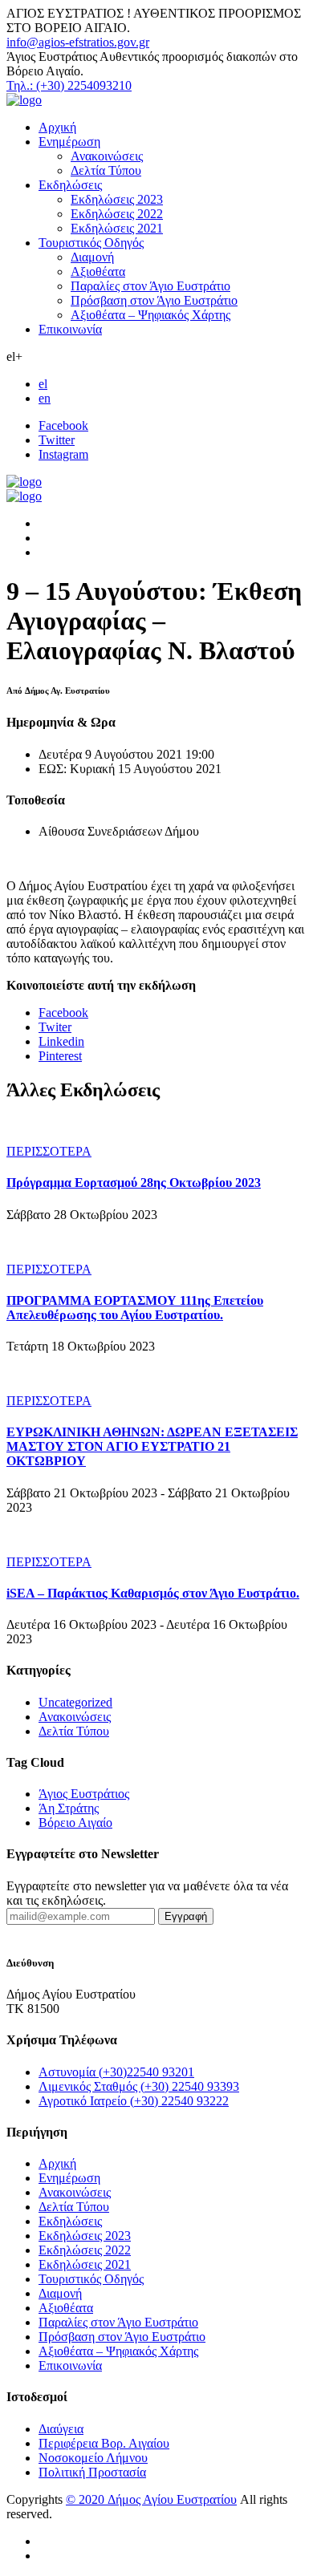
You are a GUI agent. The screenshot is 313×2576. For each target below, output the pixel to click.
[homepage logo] (24, 100)
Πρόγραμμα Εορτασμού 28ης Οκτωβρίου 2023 (134, 1183)
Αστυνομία (116, 2072)
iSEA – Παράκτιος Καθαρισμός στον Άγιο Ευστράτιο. (153, 1593)
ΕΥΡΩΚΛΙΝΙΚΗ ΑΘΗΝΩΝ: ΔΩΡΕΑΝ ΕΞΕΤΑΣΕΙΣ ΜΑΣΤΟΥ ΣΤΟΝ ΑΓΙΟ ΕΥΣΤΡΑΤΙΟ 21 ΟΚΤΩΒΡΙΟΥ (152, 1446)
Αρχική (57, 127)
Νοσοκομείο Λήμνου (93, 2458)
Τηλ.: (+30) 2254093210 (69, 85)
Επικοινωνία (70, 329)
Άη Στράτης (69, 1808)
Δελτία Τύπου (106, 170)
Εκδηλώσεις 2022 (117, 214)
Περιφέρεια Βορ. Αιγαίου (104, 2443)
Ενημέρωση (69, 142)
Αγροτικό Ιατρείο (134, 2101)
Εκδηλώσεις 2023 (117, 199)
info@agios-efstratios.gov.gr (78, 42)
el (43, 384)
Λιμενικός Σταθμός (139, 2086)
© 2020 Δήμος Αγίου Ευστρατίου (151, 2499)
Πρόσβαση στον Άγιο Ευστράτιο (154, 300)
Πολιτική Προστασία (92, 2472)
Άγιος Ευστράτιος (84, 1794)
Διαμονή (92, 257)
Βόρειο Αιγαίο (75, 1823)
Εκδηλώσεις (70, 185)
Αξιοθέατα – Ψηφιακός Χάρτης (150, 315)
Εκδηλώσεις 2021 (117, 228)
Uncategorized (75, 1702)
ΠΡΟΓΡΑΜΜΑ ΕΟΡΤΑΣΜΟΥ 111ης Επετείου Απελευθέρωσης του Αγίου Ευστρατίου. (135, 1308)
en (45, 398)
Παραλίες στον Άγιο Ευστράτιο (150, 286)
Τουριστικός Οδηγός (91, 243)
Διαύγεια (61, 2429)
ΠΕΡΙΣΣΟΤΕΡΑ (49, 1151)
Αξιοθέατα (98, 271)
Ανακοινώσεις (107, 156)
